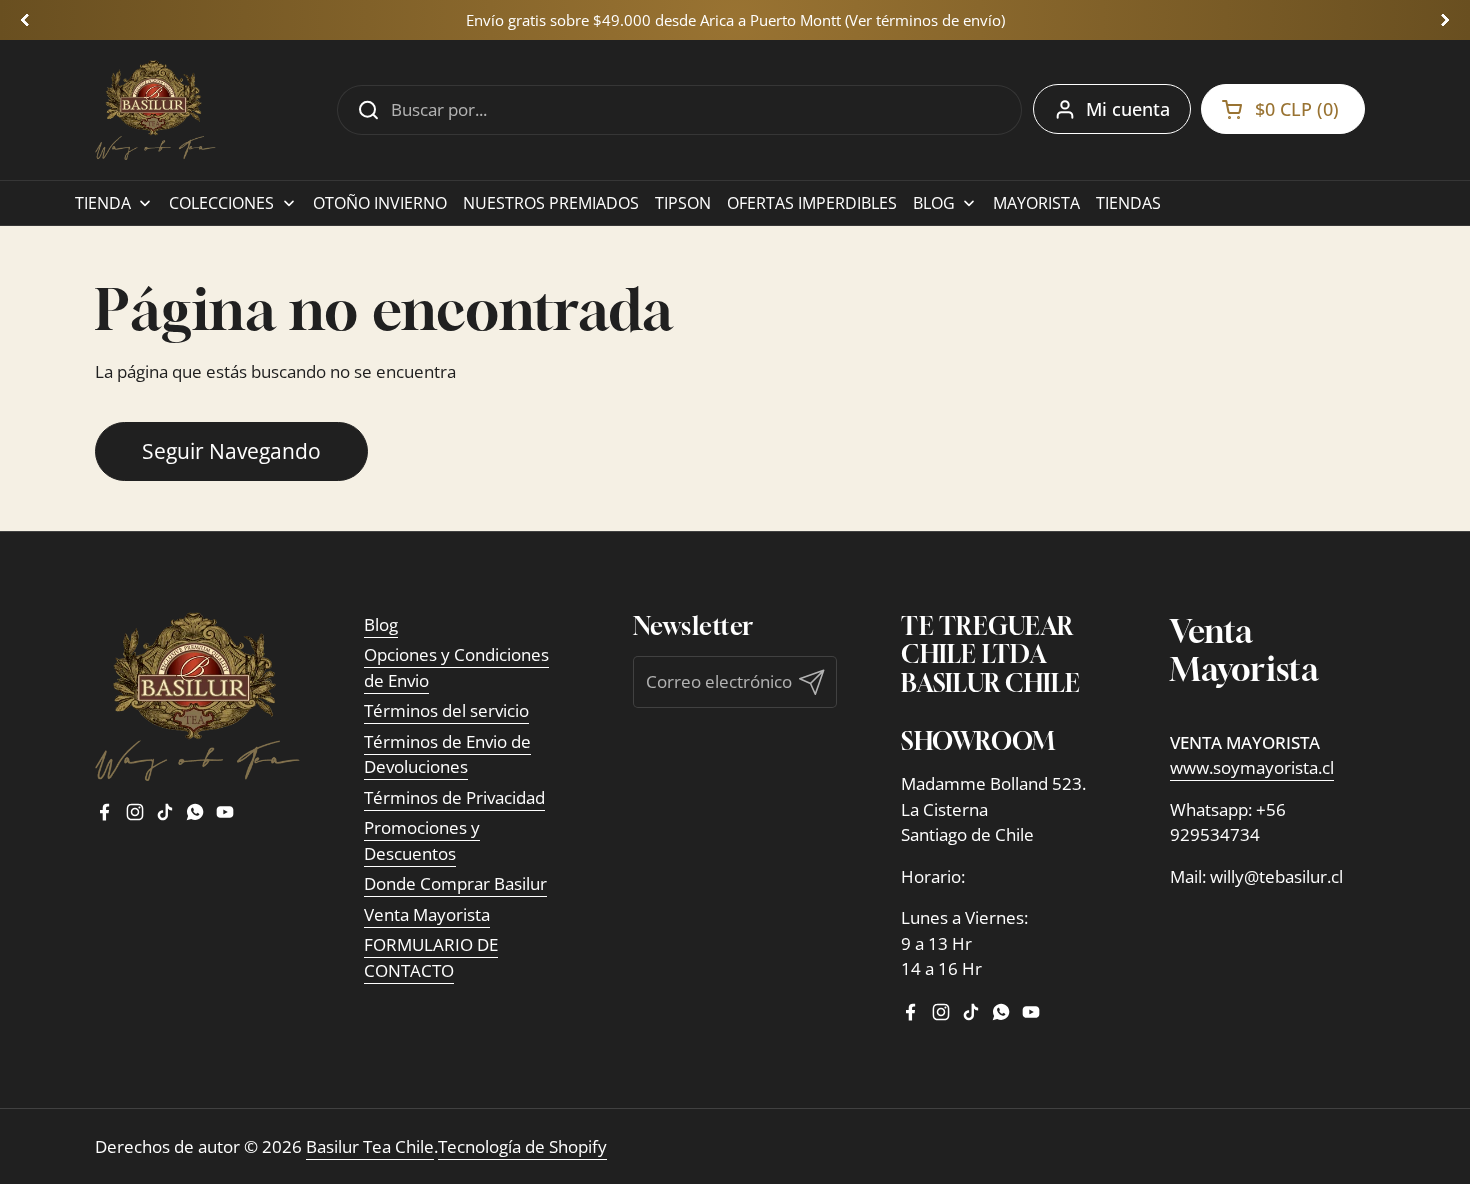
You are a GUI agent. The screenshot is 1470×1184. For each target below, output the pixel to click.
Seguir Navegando (231, 450)
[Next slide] (1445, 20)
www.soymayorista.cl (1252, 767)
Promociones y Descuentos (422, 840)
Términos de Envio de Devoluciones (447, 754)
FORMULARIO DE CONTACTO (431, 957)
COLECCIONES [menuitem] (221, 203)
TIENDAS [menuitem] (1128, 203)
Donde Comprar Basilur (455, 883)
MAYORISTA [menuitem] (1036, 203)
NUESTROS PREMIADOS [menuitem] (551, 203)
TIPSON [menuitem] (683, 203)
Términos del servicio (446, 710)
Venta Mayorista (427, 914)
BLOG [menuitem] (934, 203)
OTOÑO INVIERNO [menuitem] (380, 203)
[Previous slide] (25, 20)
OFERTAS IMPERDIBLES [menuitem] (812, 203)
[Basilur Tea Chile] (155, 110)
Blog (381, 624)
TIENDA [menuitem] (103, 203)
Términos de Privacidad (454, 797)
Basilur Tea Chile (370, 1146)
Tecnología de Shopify (522, 1146)
